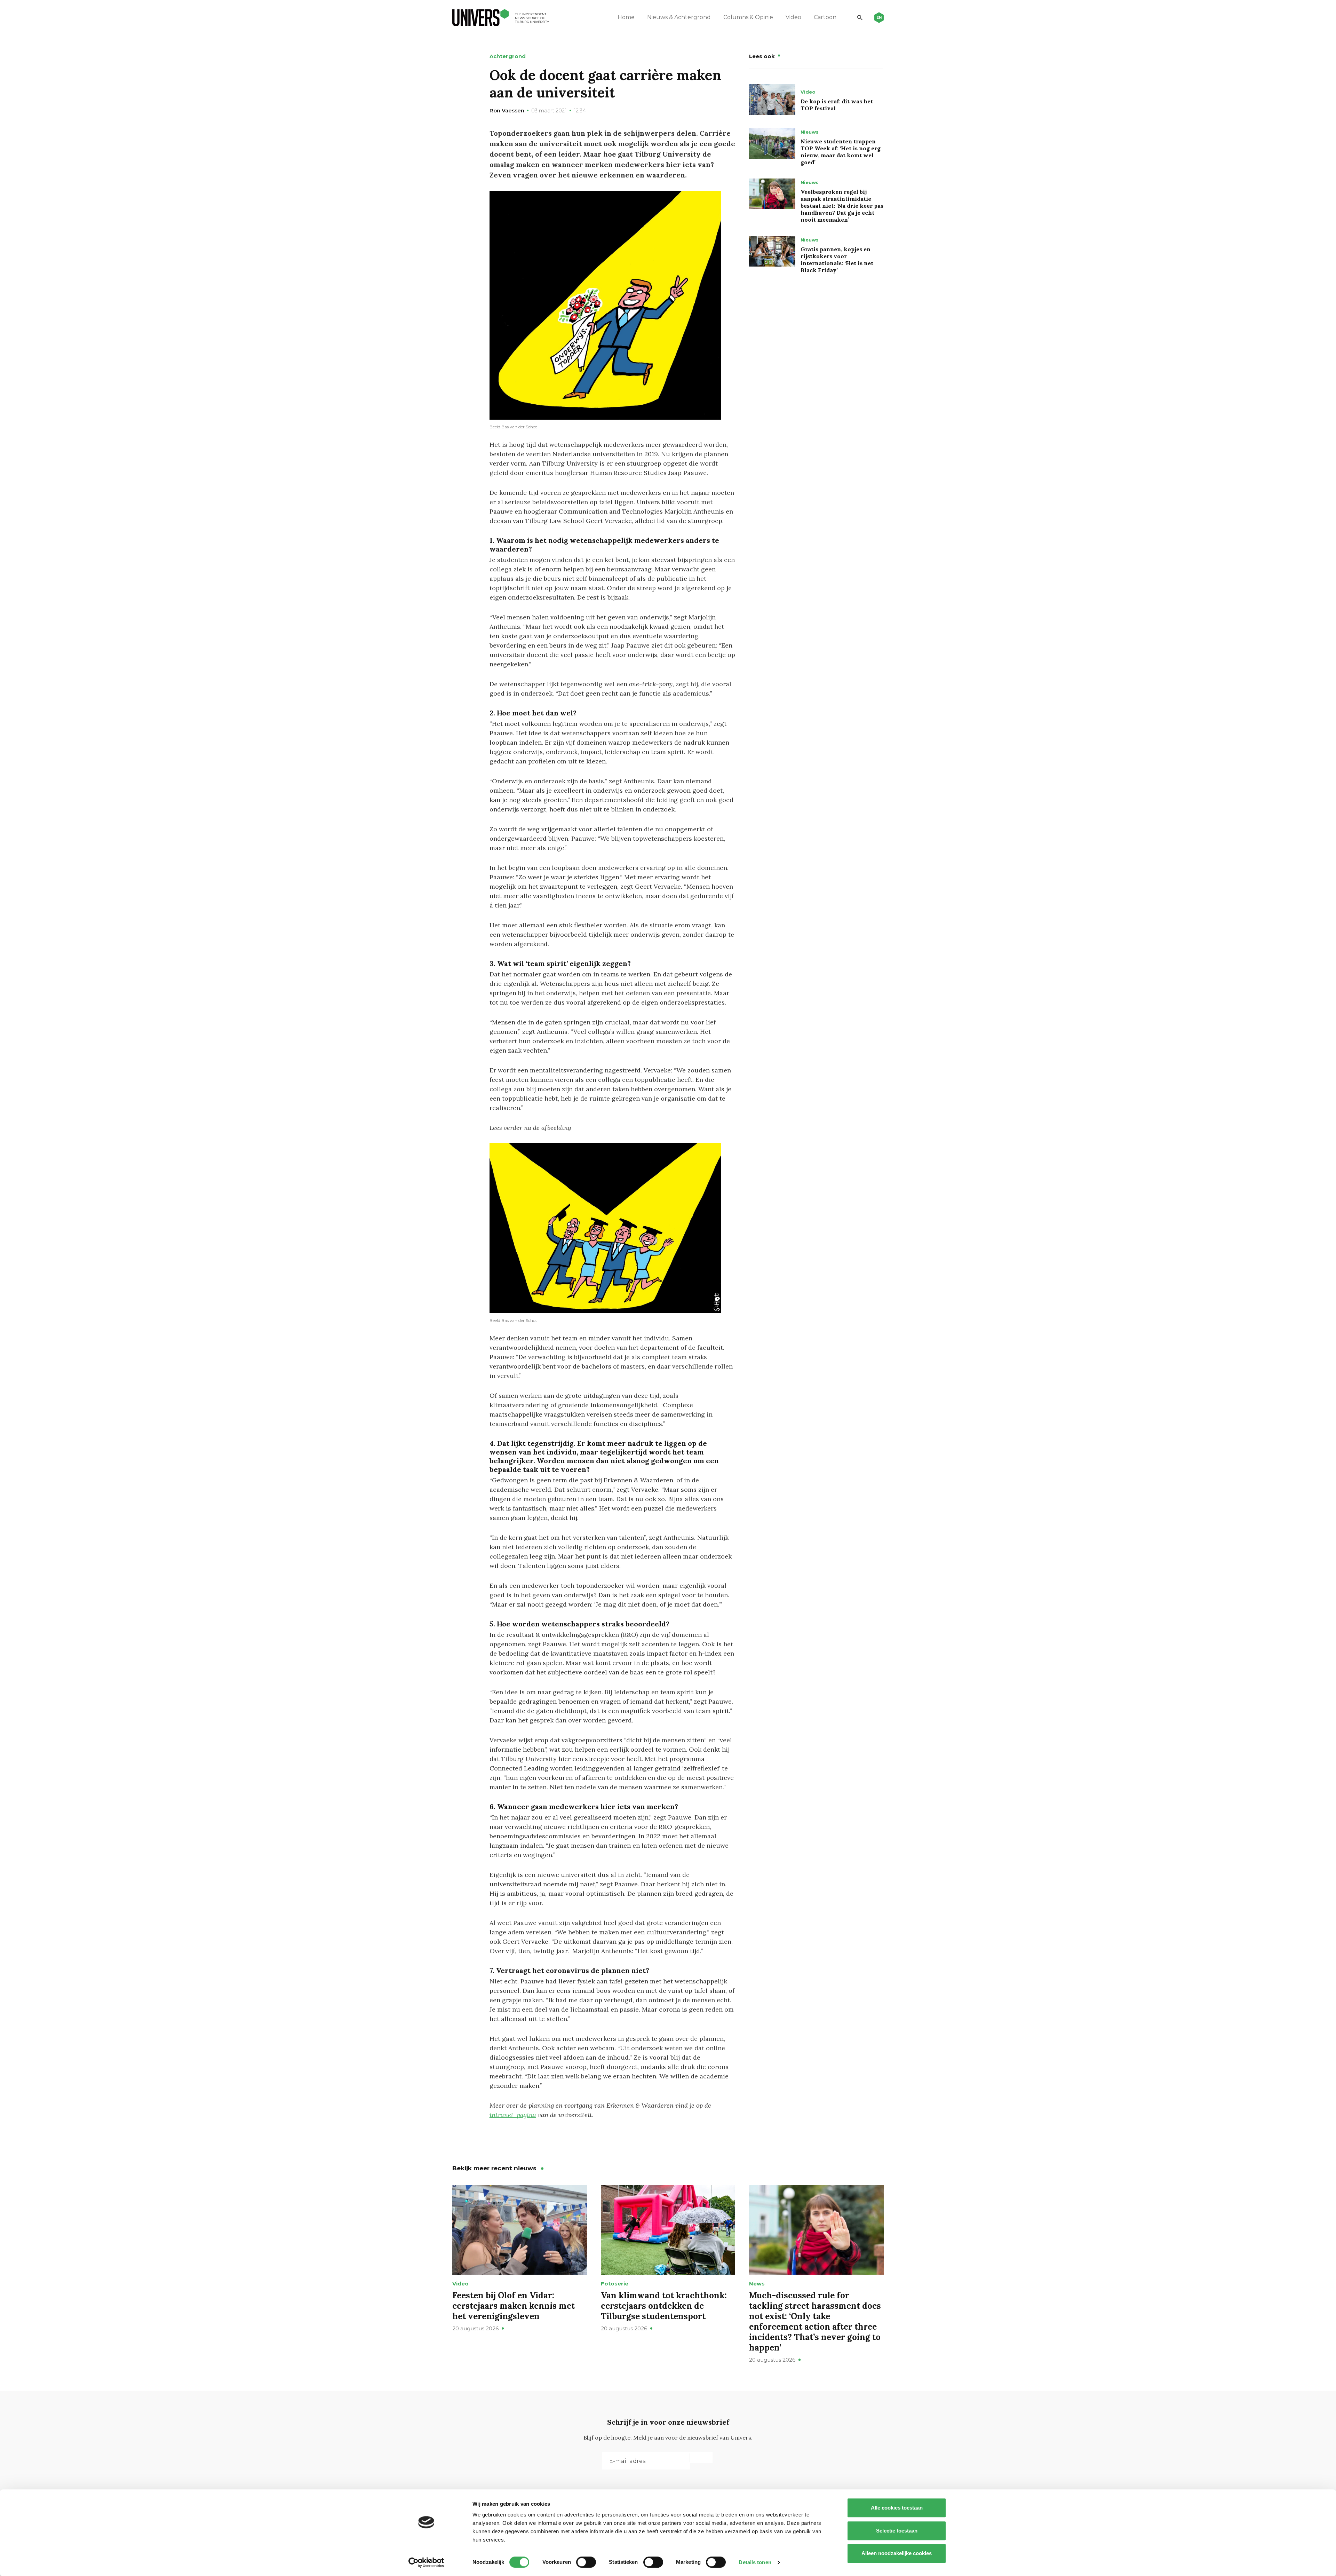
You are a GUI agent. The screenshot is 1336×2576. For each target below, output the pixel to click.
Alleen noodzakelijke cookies (897, 2553)
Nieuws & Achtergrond (679, 17)
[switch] (586, 2562)
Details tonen (755, 2562)
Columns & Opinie (748, 17)
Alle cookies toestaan (897, 2508)
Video (793, 17)
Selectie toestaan (897, 2531)
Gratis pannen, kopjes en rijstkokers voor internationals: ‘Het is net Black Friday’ (837, 260)
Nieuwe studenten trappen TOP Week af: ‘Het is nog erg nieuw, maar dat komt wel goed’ (841, 152)
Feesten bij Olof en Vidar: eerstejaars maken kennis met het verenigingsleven (514, 2306)
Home (626, 17)
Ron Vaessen (507, 110)
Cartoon (825, 17)
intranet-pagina (513, 2115)
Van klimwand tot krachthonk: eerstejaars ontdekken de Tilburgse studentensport (664, 2306)
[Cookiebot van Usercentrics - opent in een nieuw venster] (426, 2562)
